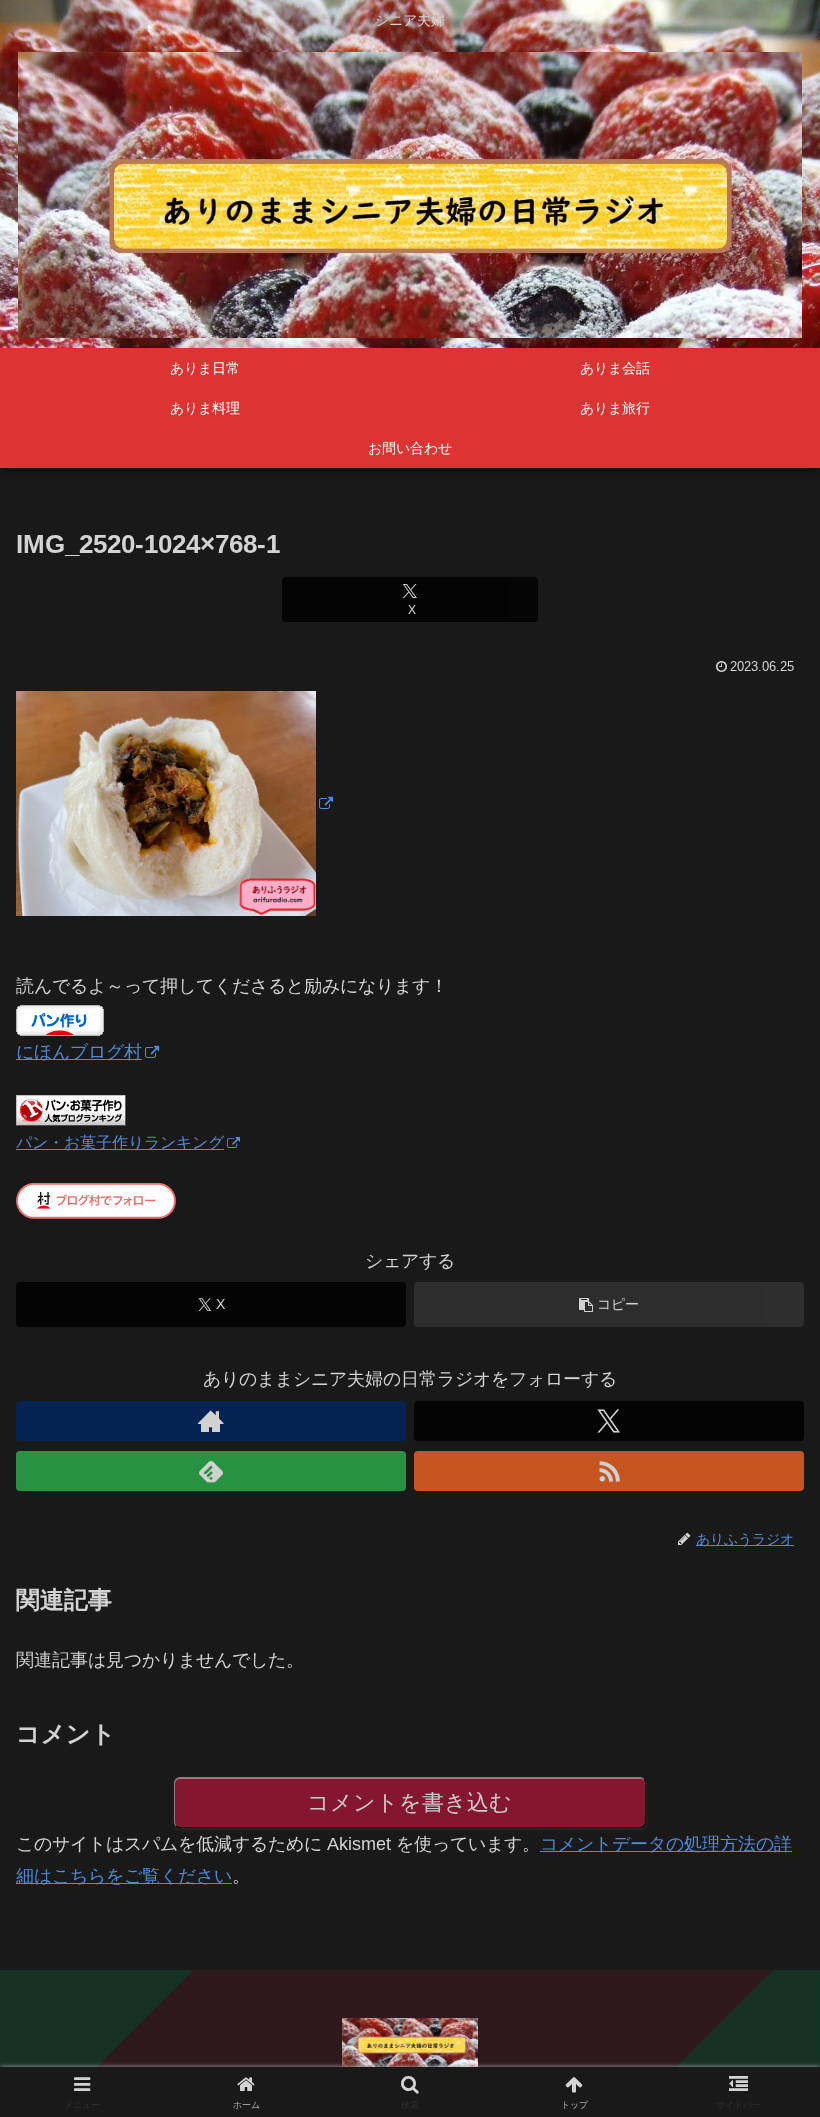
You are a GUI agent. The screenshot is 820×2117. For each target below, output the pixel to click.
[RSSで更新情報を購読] (609, 1471)
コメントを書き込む (409, 1802)
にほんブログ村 (79, 1052)
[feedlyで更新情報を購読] (211, 1471)
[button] (609, 1304)
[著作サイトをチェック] (211, 1421)
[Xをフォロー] (609, 1421)
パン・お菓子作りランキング (120, 1142)
